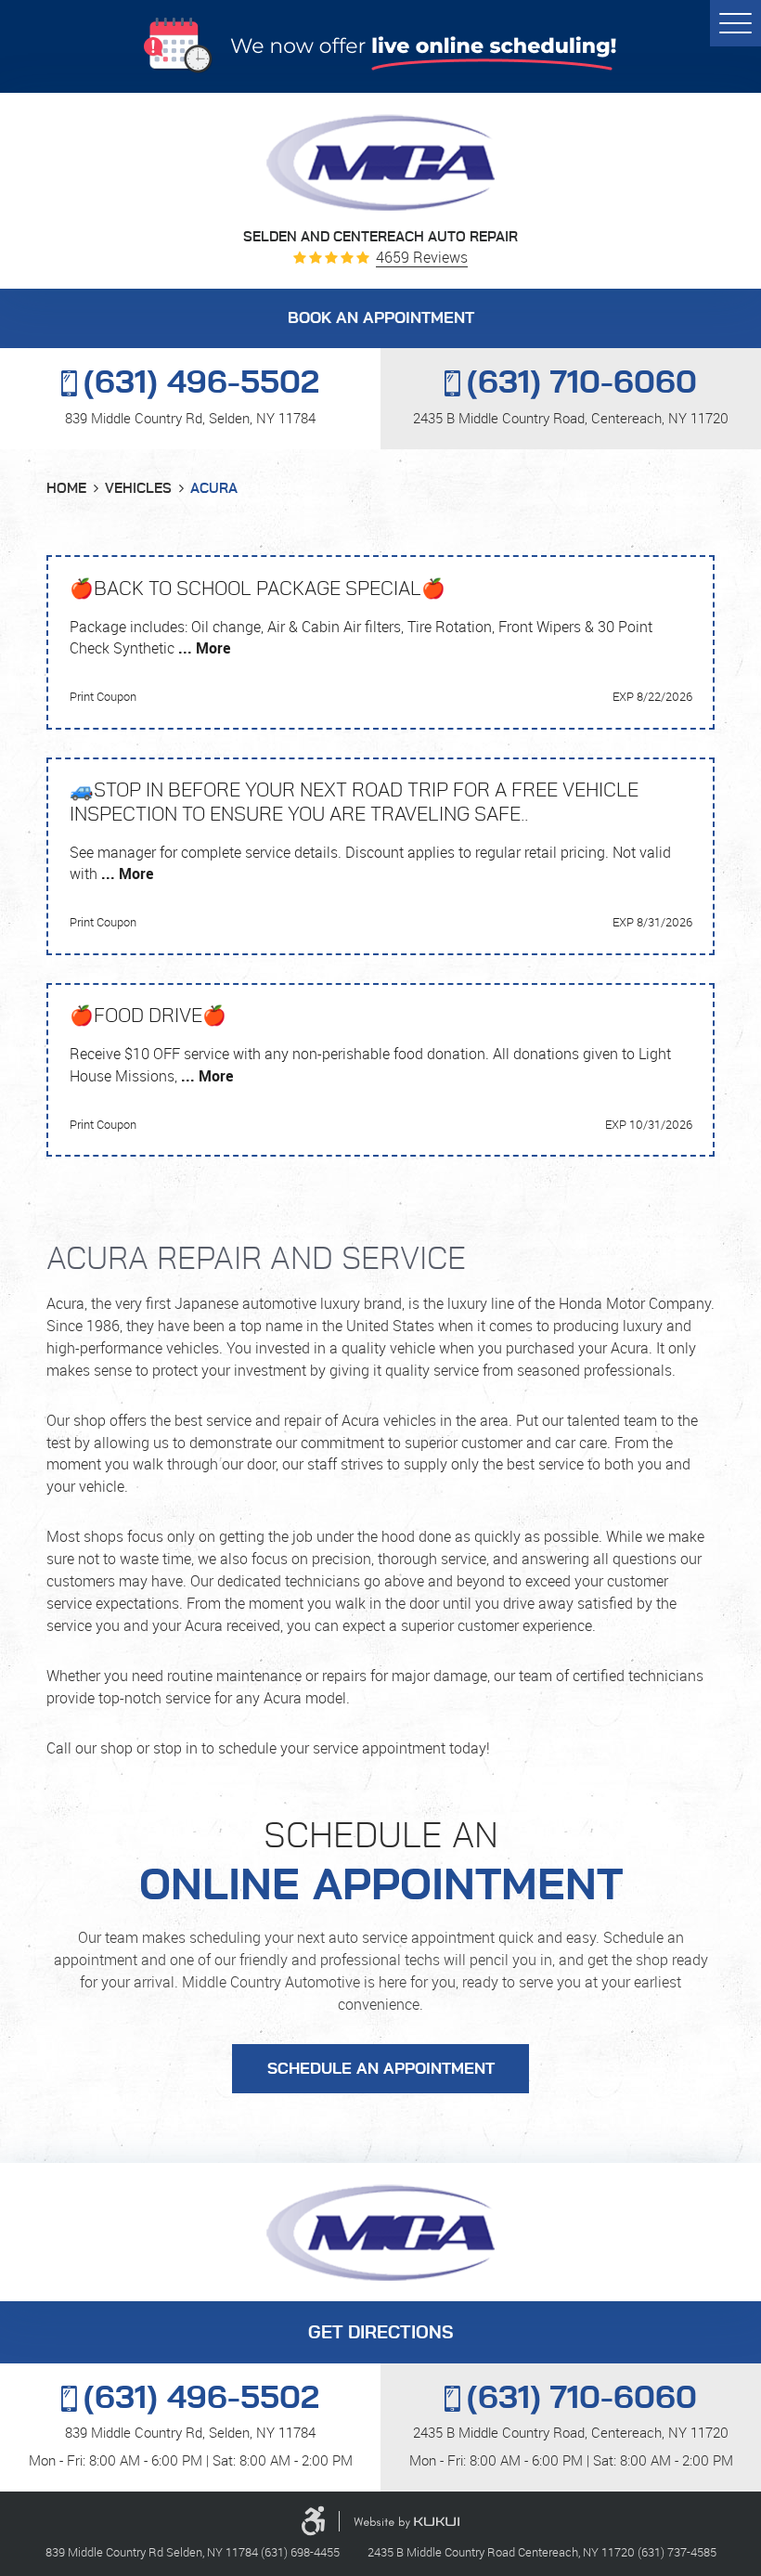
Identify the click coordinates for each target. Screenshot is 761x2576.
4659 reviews (422, 258)
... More (202, 648)
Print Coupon (103, 696)
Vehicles (138, 489)
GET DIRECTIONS (380, 2333)
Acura (214, 489)
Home (66, 489)
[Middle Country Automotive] (380, 162)
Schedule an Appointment (381, 2069)
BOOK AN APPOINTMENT (381, 318)
